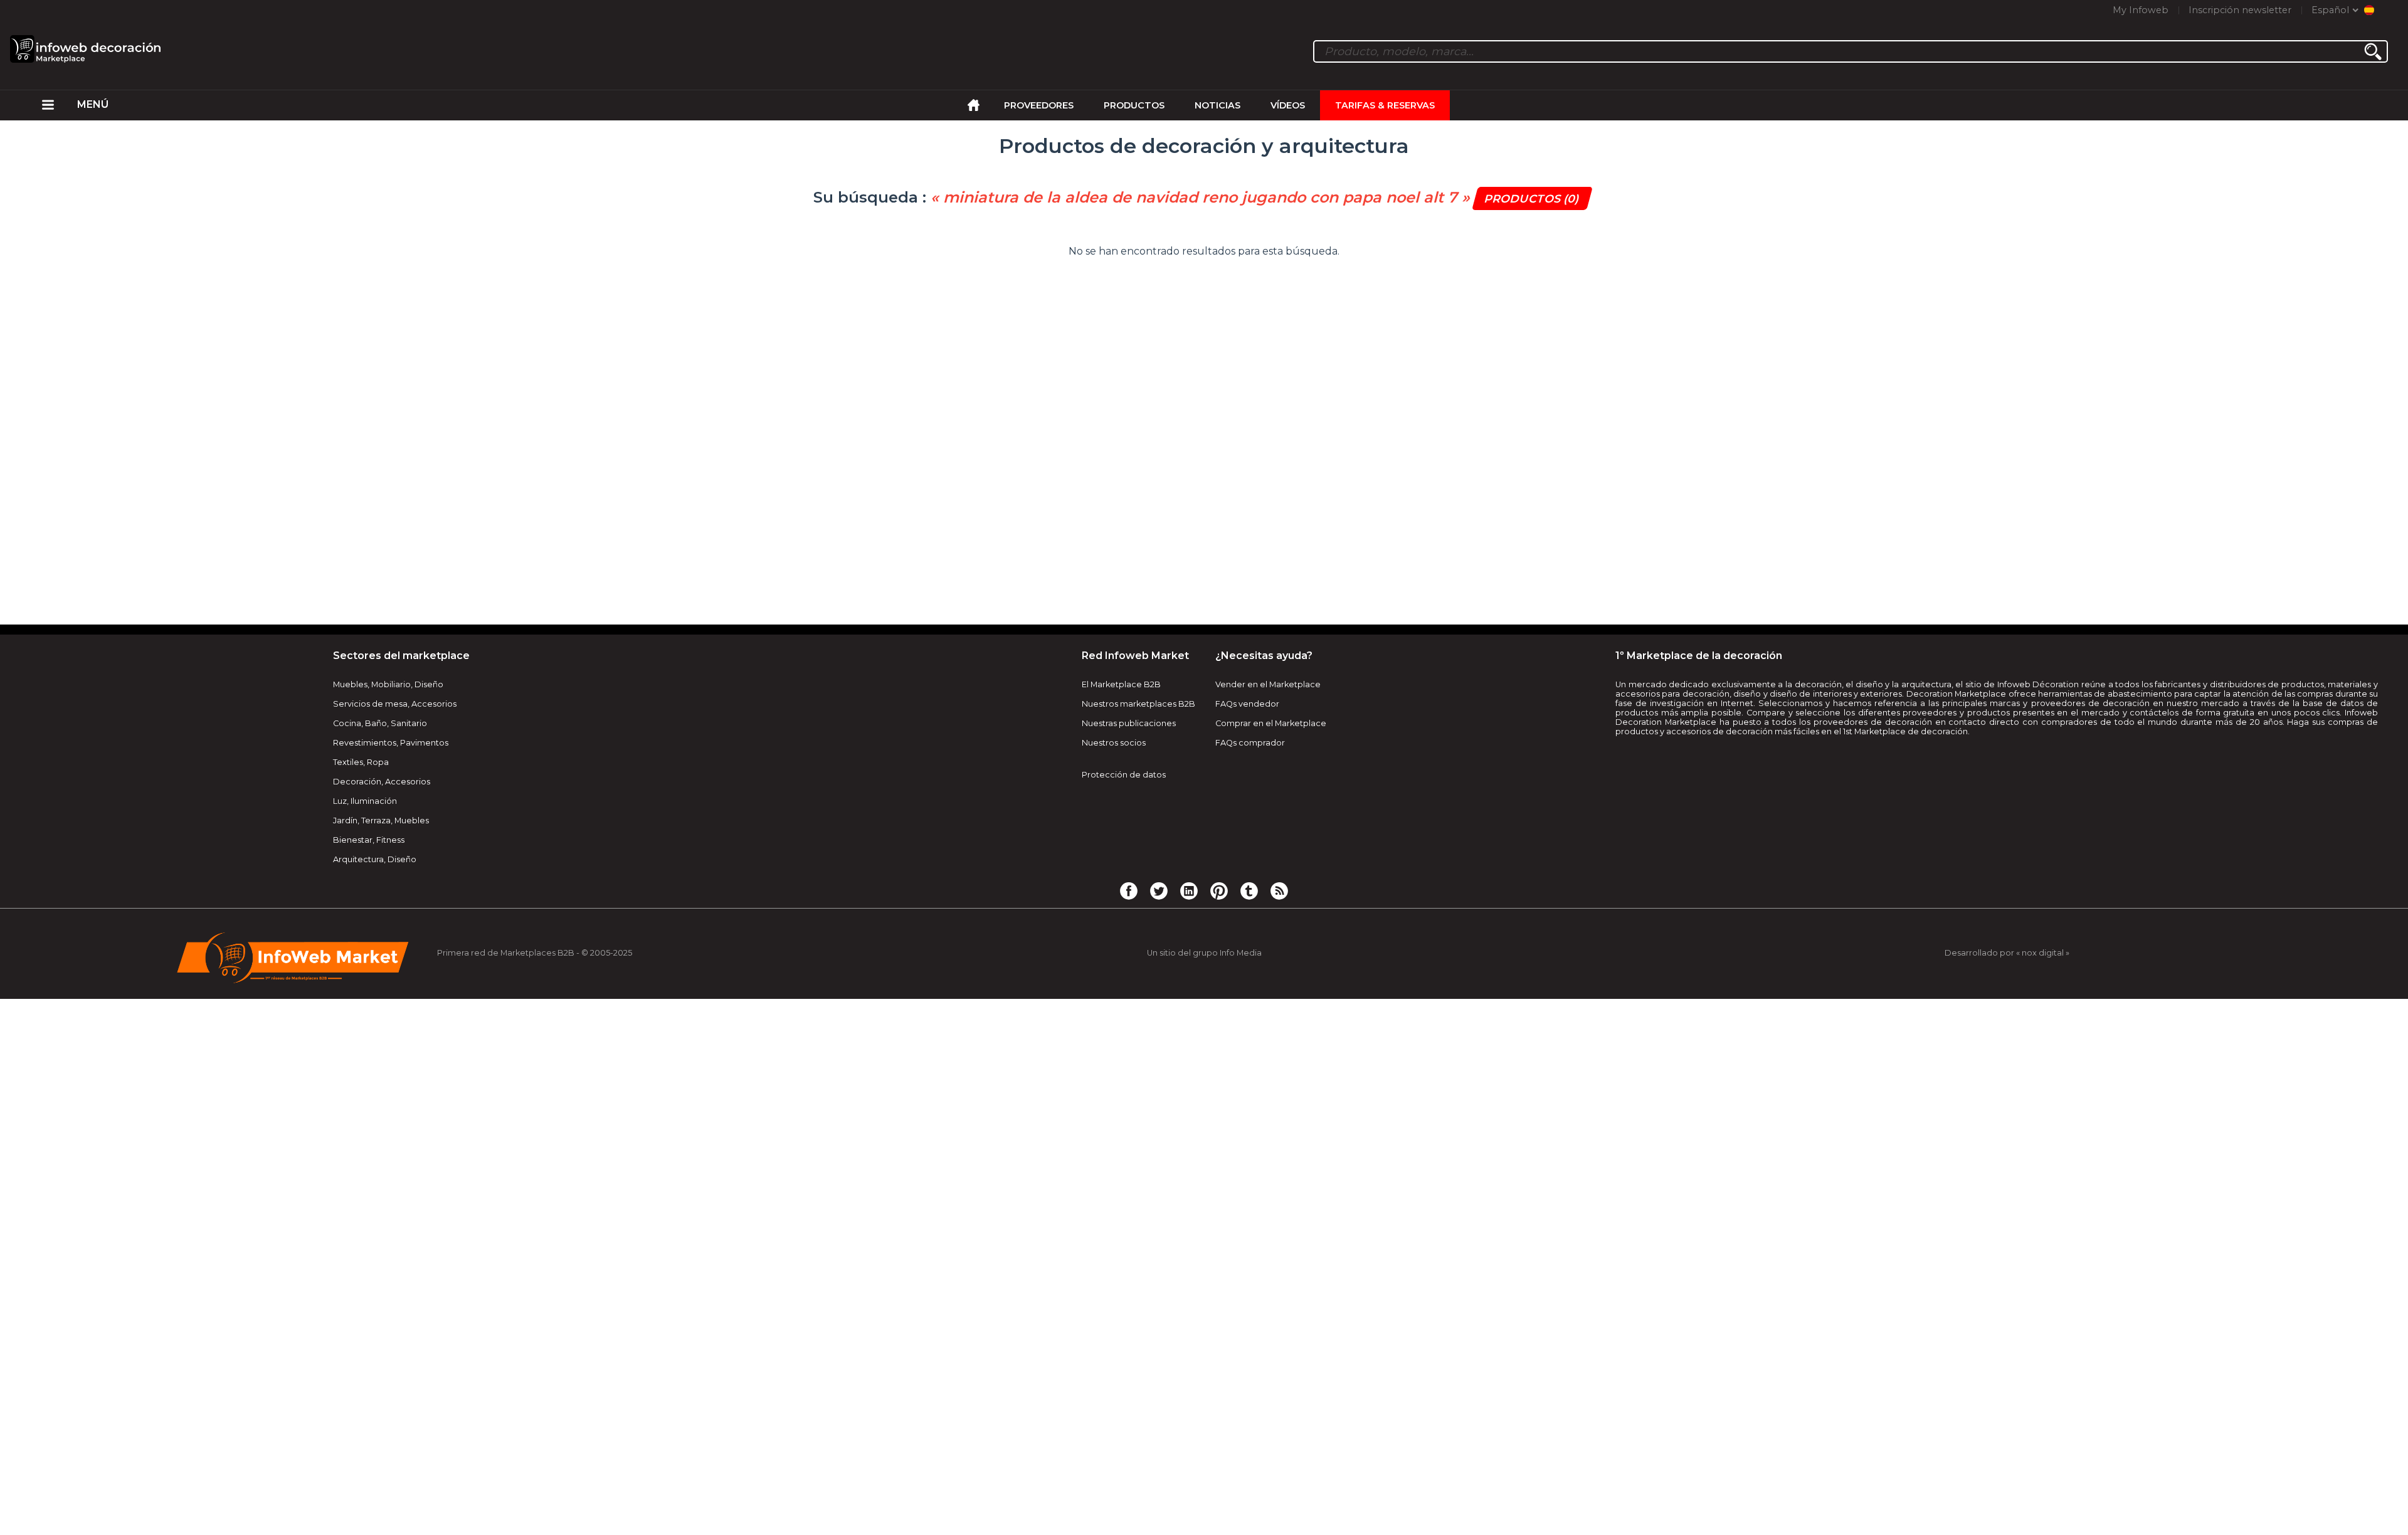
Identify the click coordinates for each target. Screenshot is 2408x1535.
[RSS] (1279, 890)
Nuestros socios (1114, 743)
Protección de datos (1124, 775)
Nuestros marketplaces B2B (1138, 704)
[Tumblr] (1249, 890)
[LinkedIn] (1189, 890)
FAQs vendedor (1247, 704)
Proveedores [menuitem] (1039, 105)
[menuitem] (48, 105)
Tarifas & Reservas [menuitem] (1385, 105)
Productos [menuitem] (1134, 105)
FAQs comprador (1250, 743)
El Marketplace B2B (1121, 684)
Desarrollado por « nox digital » (2007, 953)
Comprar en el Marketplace (1271, 723)
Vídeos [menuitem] (1288, 105)
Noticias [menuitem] (1217, 105)
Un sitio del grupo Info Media (1204, 953)
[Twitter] (1159, 890)
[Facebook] (1129, 890)
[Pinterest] (1219, 890)
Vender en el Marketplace (1268, 684)
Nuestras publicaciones (1129, 723)
